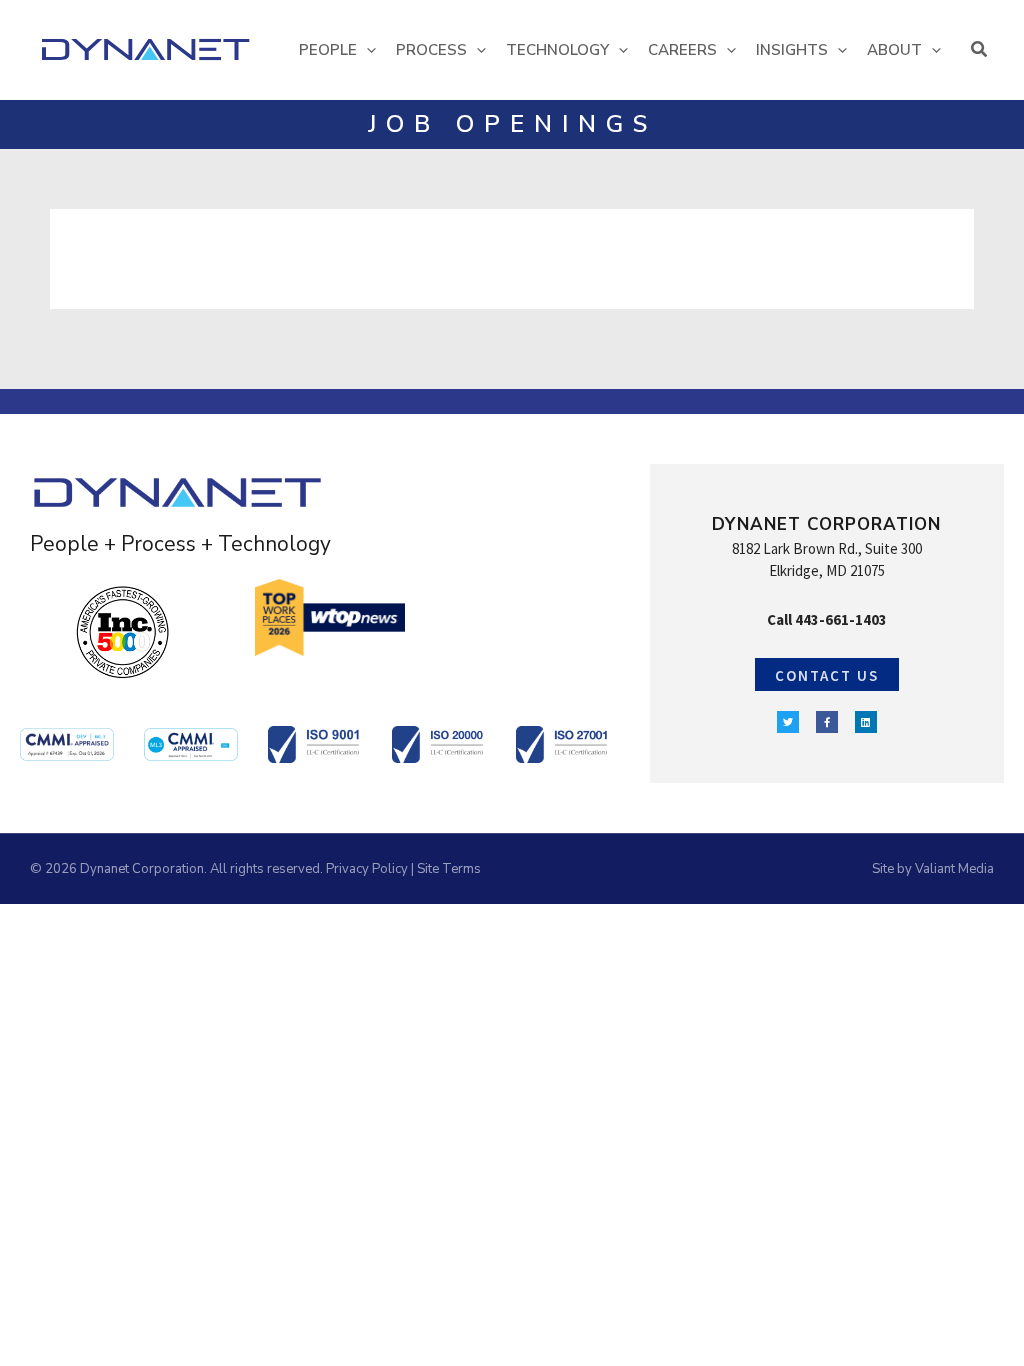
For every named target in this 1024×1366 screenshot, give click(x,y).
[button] (366, 50)
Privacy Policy (367, 869)
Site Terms (449, 869)
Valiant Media (954, 869)
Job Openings (512, 124)
